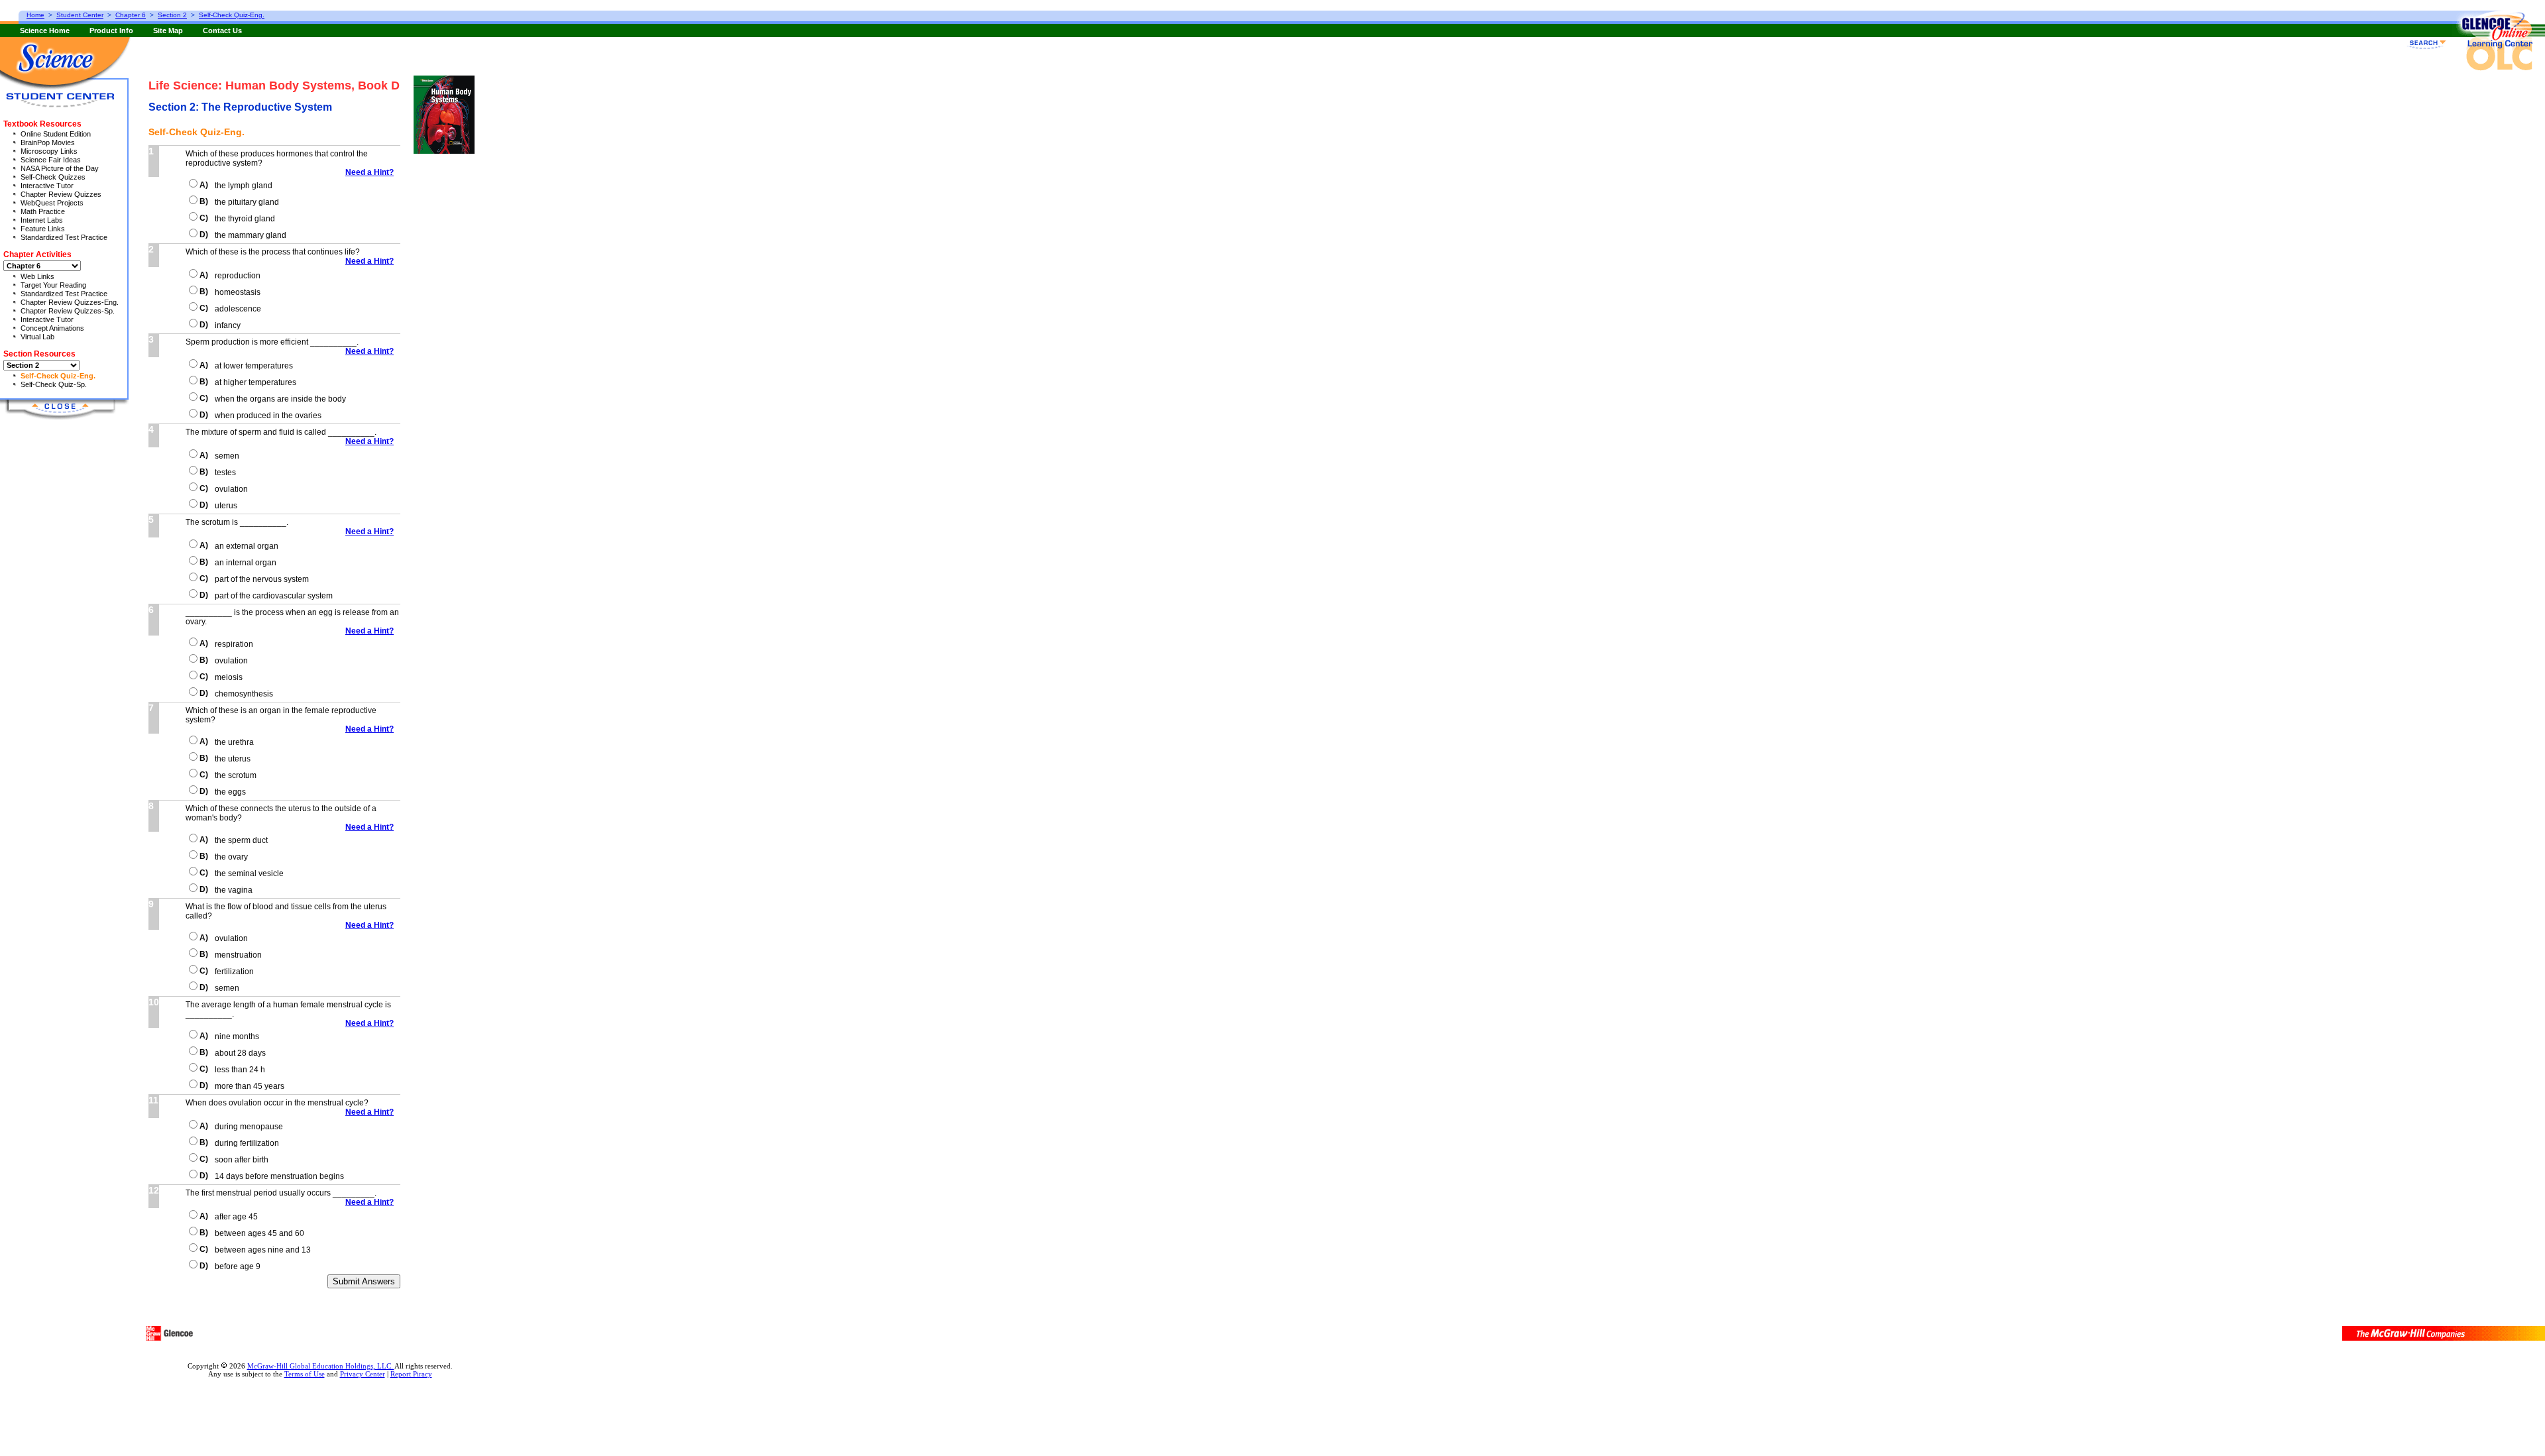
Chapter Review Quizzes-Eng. (70, 302)
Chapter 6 (131, 15)
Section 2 (172, 15)
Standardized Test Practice (64, 237)
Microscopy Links (49, 151)
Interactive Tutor (47, 186)
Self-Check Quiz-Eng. (58, 376)
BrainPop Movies (48, 142)
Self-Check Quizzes (53, 177)
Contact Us (222, 30)
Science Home (45, 30)
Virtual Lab (37, 337)
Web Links (37, 276)
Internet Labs (42, 220)
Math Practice (43, 211)
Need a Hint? (369, 172)
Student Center (80, 15)
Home (35, 15)
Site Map (168, 30)
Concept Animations (52, 328)
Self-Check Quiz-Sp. (54, 384)
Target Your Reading (53, 285)
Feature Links (43, 229)
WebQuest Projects (52, 203)
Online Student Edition (56, 134)
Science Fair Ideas (51, 160)
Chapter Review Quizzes (61, 194)
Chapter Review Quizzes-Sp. (68, 311)
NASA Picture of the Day (60, 168)
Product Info (111, 30)
